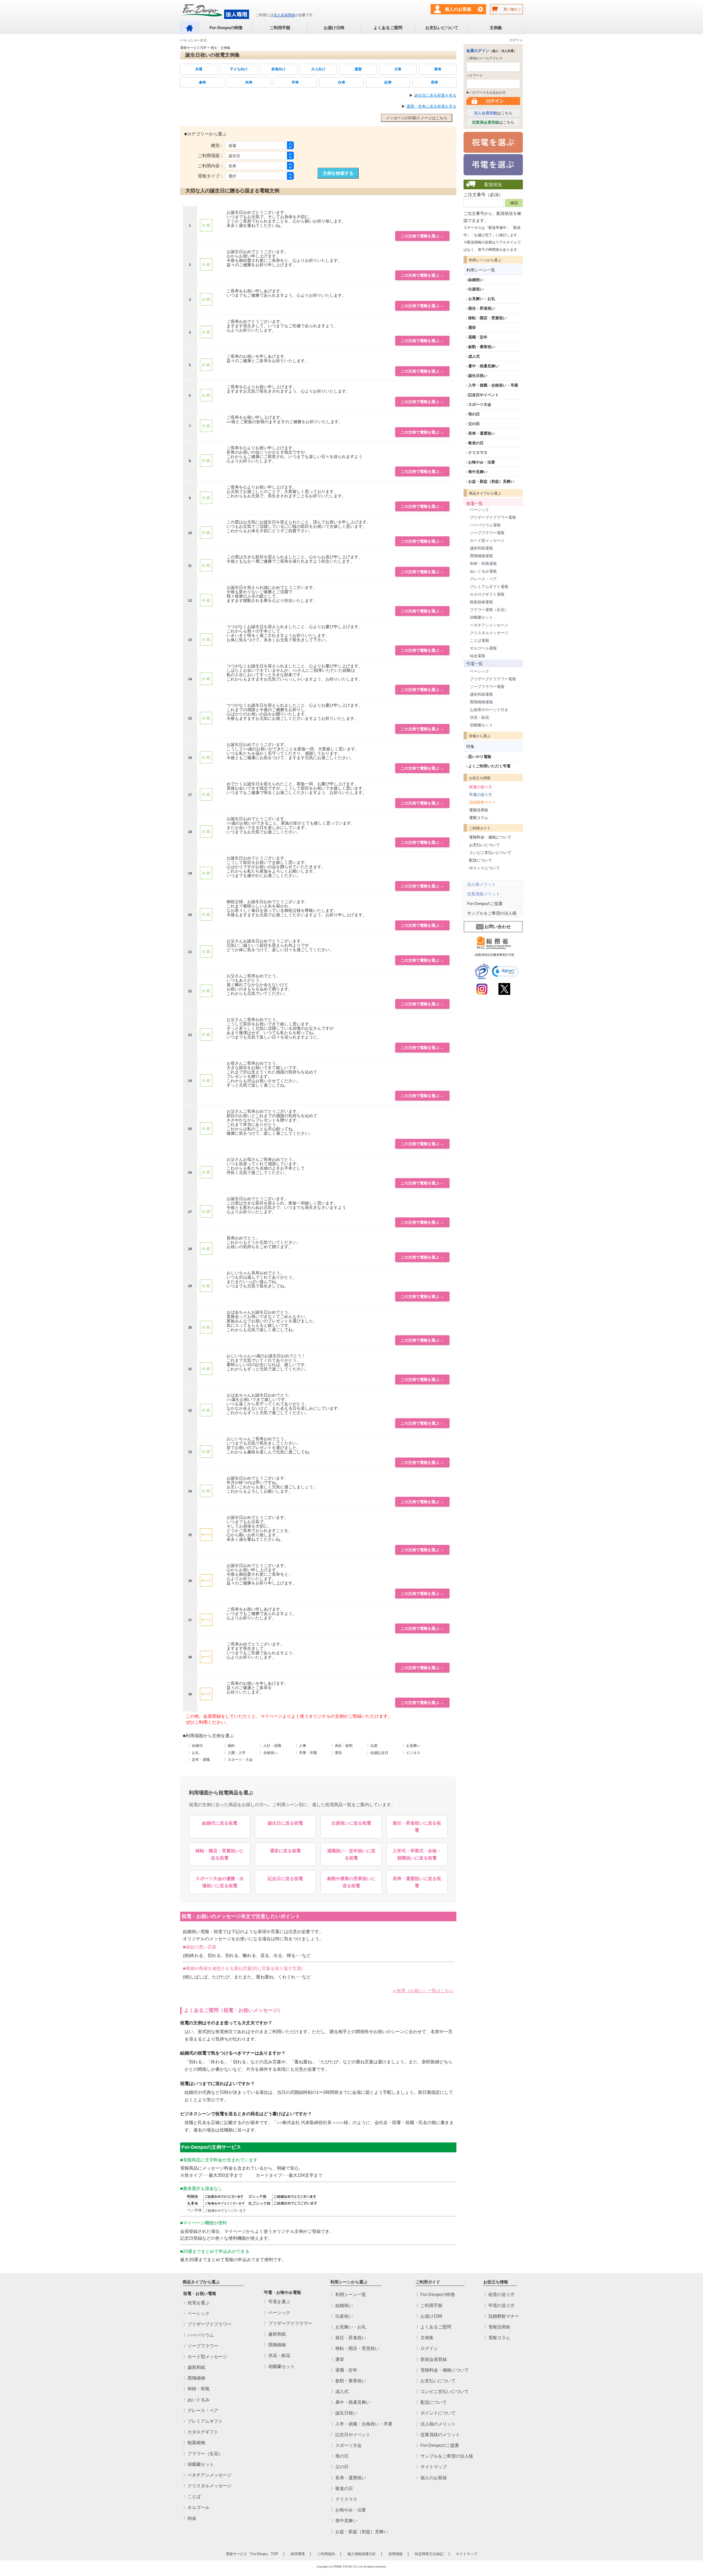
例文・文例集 (221, 48)
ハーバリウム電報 (485, 525)
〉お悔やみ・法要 (348, 2510)
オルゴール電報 (483, 648)
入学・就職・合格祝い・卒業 (493, 385)
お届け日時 (334, 28)
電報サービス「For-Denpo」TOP (252, 2554)
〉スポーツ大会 (346, 2445)
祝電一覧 (475, 503)
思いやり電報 (480, 757)
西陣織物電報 (481, 556)
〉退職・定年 (344, 2370)
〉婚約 (229, 1746)
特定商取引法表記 (429, 2554)
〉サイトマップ (431, 2467)
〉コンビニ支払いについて (442, 2392)
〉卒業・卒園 (306, 1753)
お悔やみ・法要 (482, 462)
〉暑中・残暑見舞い (351, 2402)
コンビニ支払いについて (490, 853)
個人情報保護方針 (362, 2554)
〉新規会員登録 (431, 2359)
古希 (398, 69)
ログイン (516, 40)
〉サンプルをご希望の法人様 (445, 2456)
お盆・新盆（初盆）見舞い (491, 481)
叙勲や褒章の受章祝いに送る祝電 (351, 1882)
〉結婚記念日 (378, 1753)
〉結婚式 (196, 1746)
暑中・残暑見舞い (484, 366)
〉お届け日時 (429, 2316)
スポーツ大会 (480, 404)
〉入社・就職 (270, 1746)
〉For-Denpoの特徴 (435, 2295)
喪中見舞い (478, 472)
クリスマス (478, 453)
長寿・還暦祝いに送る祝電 (417, 1882)
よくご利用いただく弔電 (489, 766)
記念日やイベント (484, 395)
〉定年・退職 (199, 1760)
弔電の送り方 (481, 795)
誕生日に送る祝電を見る (435, 95)
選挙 (472, 327)
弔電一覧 (475, 664)
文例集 (496, 28)
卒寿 (295, 82)
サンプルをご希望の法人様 (492, 913)
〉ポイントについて (436, 2413)
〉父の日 (340, 2467)
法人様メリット (482, 884)
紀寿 (388, 82)
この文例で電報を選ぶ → (422, 236)
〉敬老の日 (342, 2488)
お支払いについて (442, 28)
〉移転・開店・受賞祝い (355, 2348)
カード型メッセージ (487, 540)
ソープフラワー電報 (487, 533)
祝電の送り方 (481, 787)
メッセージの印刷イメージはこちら (417, 118)
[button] (506, 971)
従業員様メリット (484, 894)
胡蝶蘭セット (481, 617)
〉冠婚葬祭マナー (501, 2316)
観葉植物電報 (481, 602)
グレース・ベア (483, 579)
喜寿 (438, 69)
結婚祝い (476, 280)
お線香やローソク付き (489, 710)
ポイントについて (484, 868)
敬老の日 (476, 443)
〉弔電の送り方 (499, 2306)
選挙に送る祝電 (285, 1851)
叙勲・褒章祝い (482, 347)
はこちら (493, 113)
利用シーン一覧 (481, 270)
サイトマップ (467, 2554)
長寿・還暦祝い (482, 433)
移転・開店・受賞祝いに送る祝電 (220, 1854)
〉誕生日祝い (344, 2413)
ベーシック (479, 510)
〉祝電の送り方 (499, 2295)
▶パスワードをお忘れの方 (486, 93)
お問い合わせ (498, 927)
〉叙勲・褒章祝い (348, 2381)
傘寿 (202, 82)
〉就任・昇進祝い (348, 2338)
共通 (199, 69)
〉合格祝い (269, 1753)
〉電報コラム (497, 2338)
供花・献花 (479, 717)
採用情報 (395, 2554)
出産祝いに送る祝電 (351, 1823)
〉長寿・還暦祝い (348, 2478)
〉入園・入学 (235, 1753)
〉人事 (301, 1746)
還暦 (358, 69)
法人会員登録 (284, 15)
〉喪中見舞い (344, 2521)
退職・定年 (478, 337)
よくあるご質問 (388, 28)
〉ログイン (427, 2348)
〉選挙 (337, 1753)
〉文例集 (425, 2338)
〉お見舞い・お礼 (348, 2327)
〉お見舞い (412, 1746)
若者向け (278, 69)
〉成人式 (340, 2392)
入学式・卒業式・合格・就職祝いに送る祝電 (417, 1854)
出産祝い (476, 289)
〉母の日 (340, 2456)
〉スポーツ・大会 (238, 1760)
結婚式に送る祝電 (220, 1823)
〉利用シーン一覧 (348, 2295)
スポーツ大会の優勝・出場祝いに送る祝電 (220, 1882)
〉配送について (431, 2402)
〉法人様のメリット (436, 2424)
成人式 (474, 356)
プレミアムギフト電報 (489, 587)
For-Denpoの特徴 (226, 28)
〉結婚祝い (342, 2306)
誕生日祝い (478, 376)
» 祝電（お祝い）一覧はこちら (423, 1991)
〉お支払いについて (436, 2381)
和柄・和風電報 (483, 563)
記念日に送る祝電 (285, 1879)
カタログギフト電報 (487, 594)
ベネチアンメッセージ (489, 625)
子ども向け (239, 69)
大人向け (318, 69)
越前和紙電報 (481, 548)
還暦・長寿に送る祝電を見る (431, 106)
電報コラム (479, 818)
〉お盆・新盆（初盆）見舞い (359, 2532)
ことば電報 (479, 640)
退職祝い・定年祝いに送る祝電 (351, 1854)
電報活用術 (479, 810)
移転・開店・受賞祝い (487, 318)
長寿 (434, 82)
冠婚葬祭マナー (482, 802)
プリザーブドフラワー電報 (493, 517)
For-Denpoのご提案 (485, 903)
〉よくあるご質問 (434, 2327)
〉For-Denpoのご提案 (438, 2445)
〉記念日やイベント (351, 2435)
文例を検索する (338, 173)
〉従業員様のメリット (438, 2435)
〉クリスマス (344, 2499)
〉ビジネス (412, 1753)
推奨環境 (298, 2554)
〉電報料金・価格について (442, 2370)
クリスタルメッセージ (489, 633)
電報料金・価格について (490, 837)
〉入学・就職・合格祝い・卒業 (362, 2424)
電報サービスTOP (193, 48)
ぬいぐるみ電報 (483, 571)
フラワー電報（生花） (489, 610)
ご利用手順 (280, 28)
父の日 (474, 424)
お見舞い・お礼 (482, 299)
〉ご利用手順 (429, 2306)
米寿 (249, 82)
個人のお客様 (458, 9)
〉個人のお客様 (431, 2478)
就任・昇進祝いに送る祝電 (417, 1827)
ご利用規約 (326, 2554)
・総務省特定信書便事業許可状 (493, 955)
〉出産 (372, 1746)
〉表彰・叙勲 (342, 1746)
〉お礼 (194, 1753)
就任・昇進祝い (482, 308)
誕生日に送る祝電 (285, 1823)
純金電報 (478, 656)
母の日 (474, 414)
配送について (481, 860)
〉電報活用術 (497, 2327)
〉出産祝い (342, 2316)
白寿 (342, 82)
